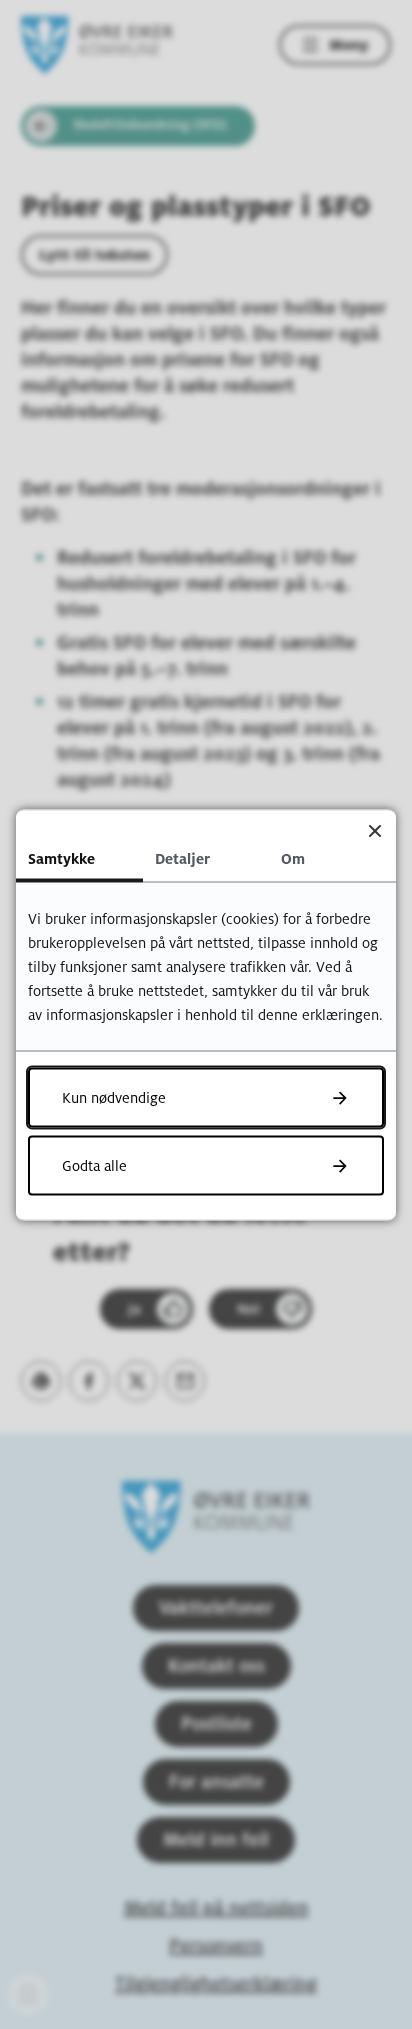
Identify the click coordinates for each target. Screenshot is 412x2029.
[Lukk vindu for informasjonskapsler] (374, 830)
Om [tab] (293, 858)
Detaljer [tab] (182, 858)
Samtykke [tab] (61, 858)
